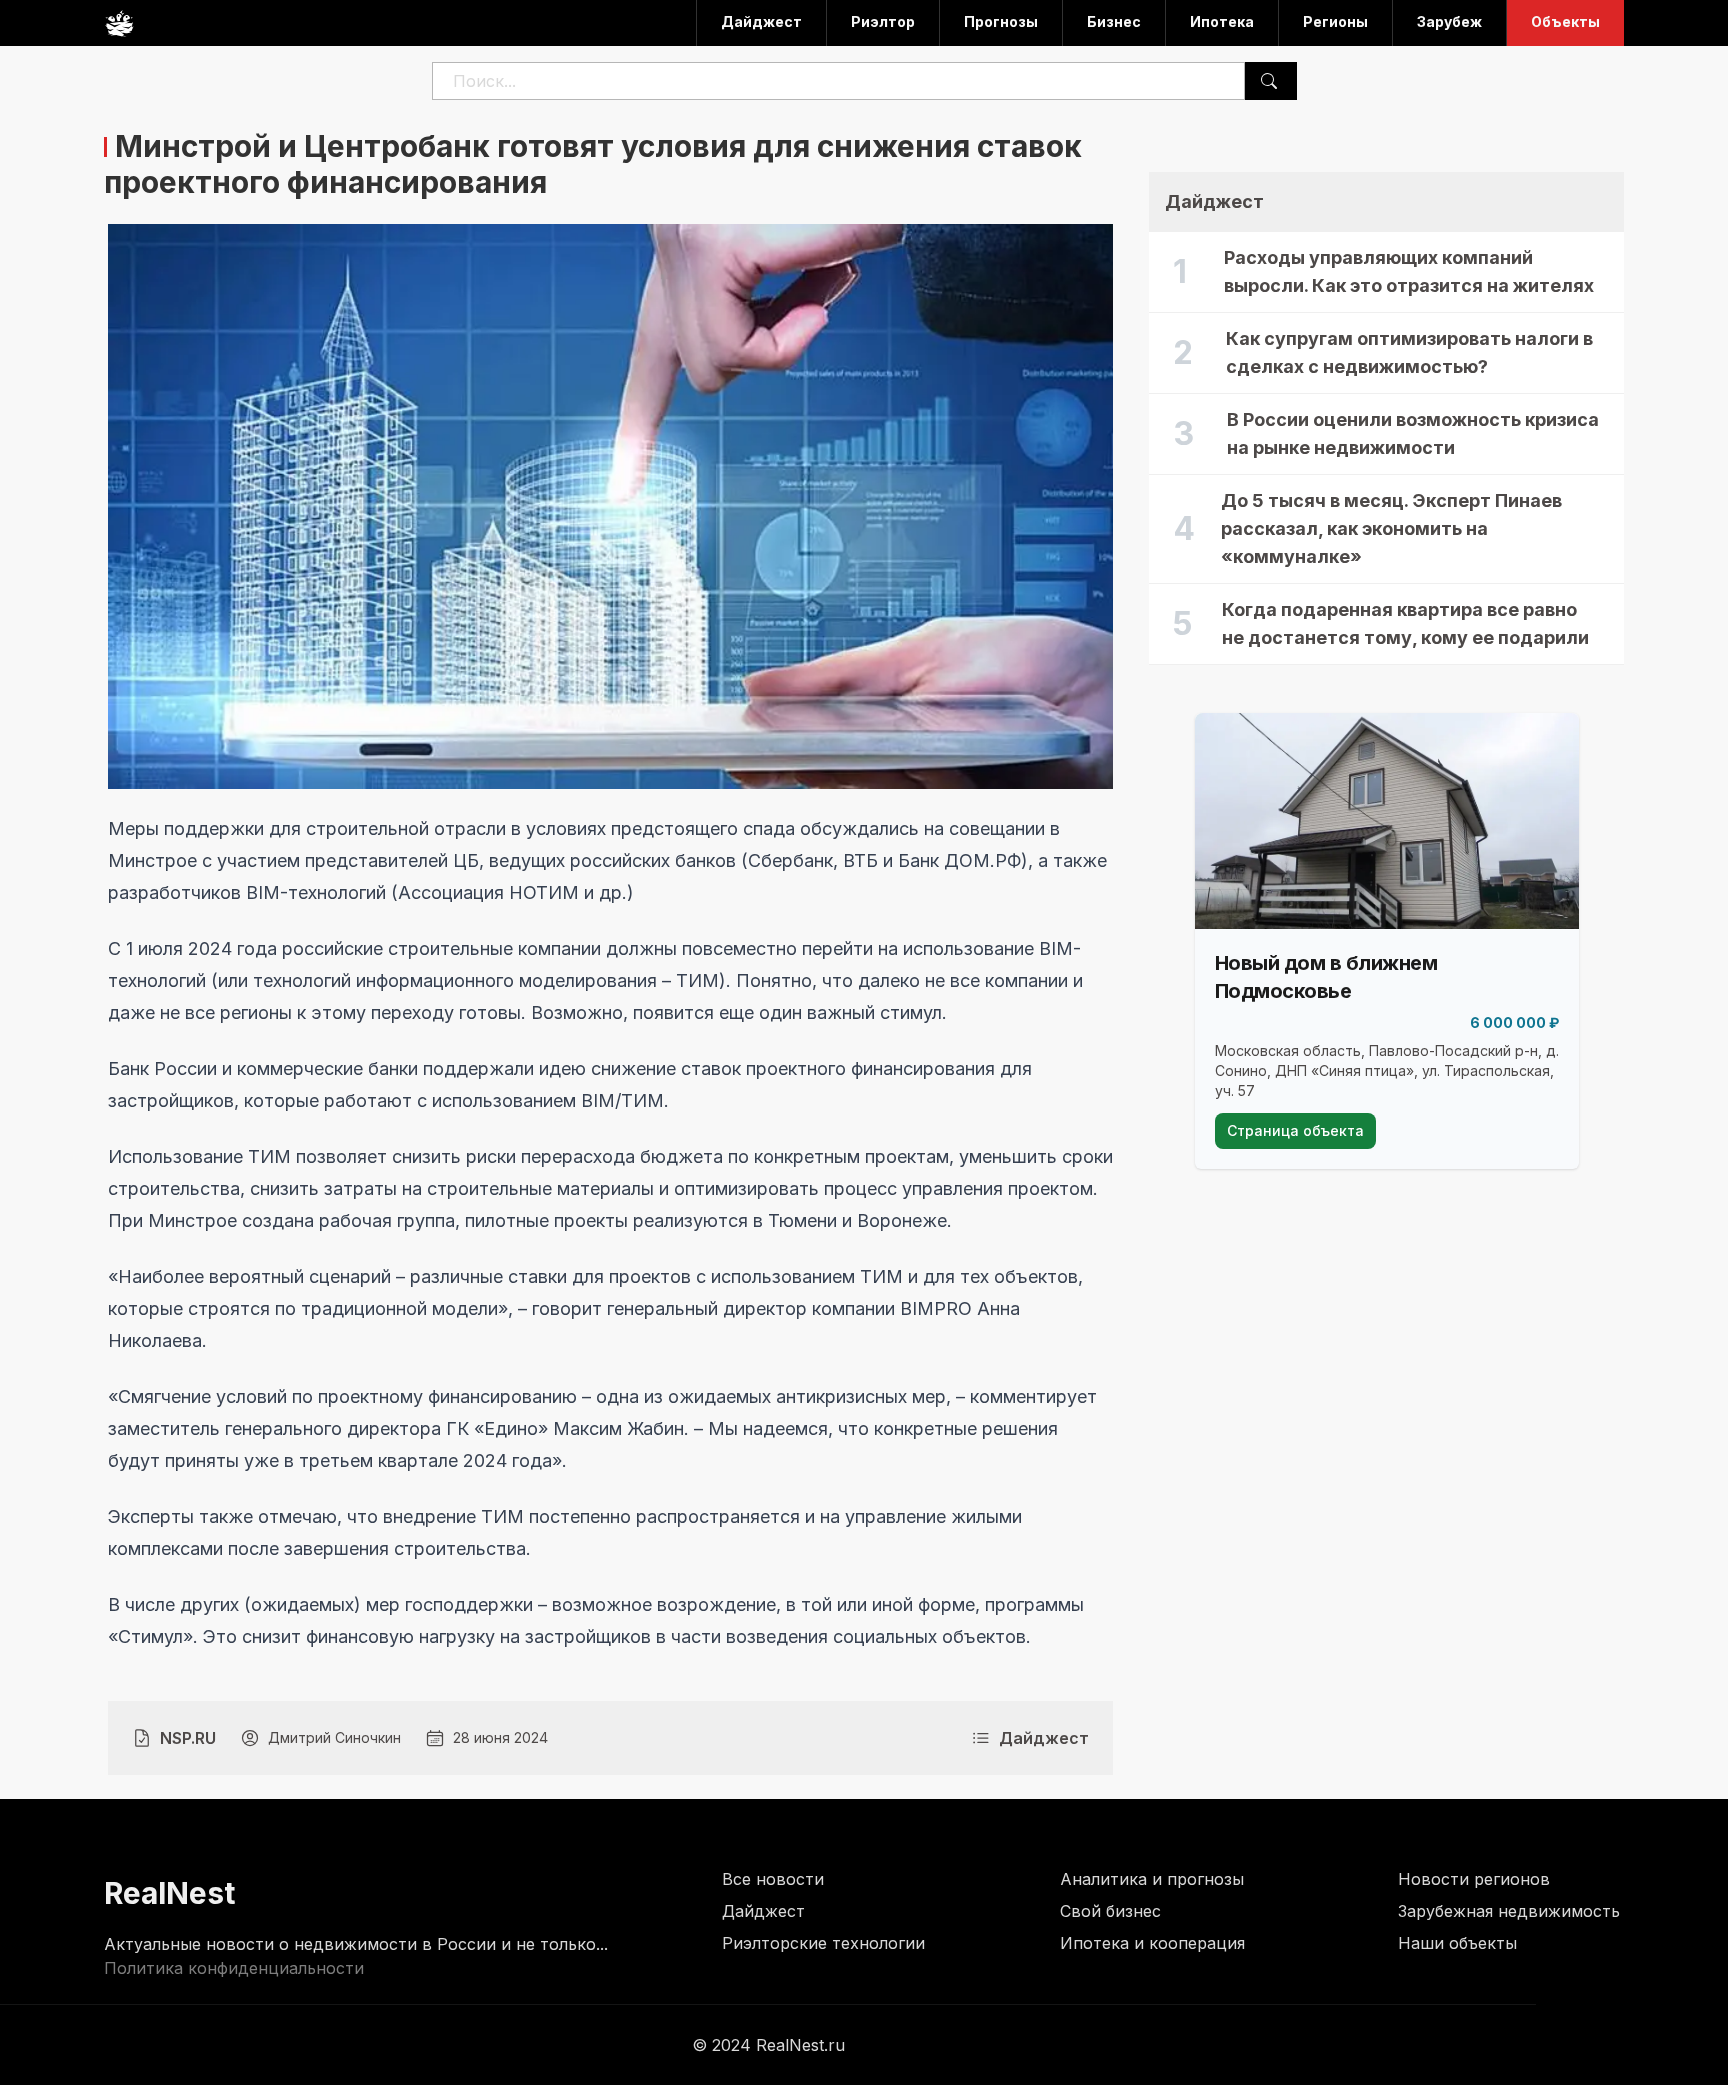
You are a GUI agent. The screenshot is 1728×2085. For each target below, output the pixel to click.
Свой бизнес (1110, 1911)
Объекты (1565, 21)
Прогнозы (1001, 21)
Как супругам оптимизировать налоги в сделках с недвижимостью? (1409, 352)
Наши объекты (1457, 1943)
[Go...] (1269, 81)
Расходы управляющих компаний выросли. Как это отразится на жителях (1409, 271)
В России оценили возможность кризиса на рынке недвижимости (1413, 433)
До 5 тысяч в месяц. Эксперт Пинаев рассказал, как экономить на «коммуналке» (1391, 528)
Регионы (1335, 21)
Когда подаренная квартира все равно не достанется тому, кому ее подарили (1405, 623)
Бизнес (1114, 21)
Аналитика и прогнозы (1152, 1879)
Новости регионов (1474, 1879)
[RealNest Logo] (119, 23)
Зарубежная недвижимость (1509, 1911)
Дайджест (761, 21)
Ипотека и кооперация (1152, 1943)
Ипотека (1222, 21)
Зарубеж (1449, 21)
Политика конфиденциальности (234, 1968)
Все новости (773, 1879)
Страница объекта (1295, 1130)
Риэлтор (883, 21)
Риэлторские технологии (823, 1943)
